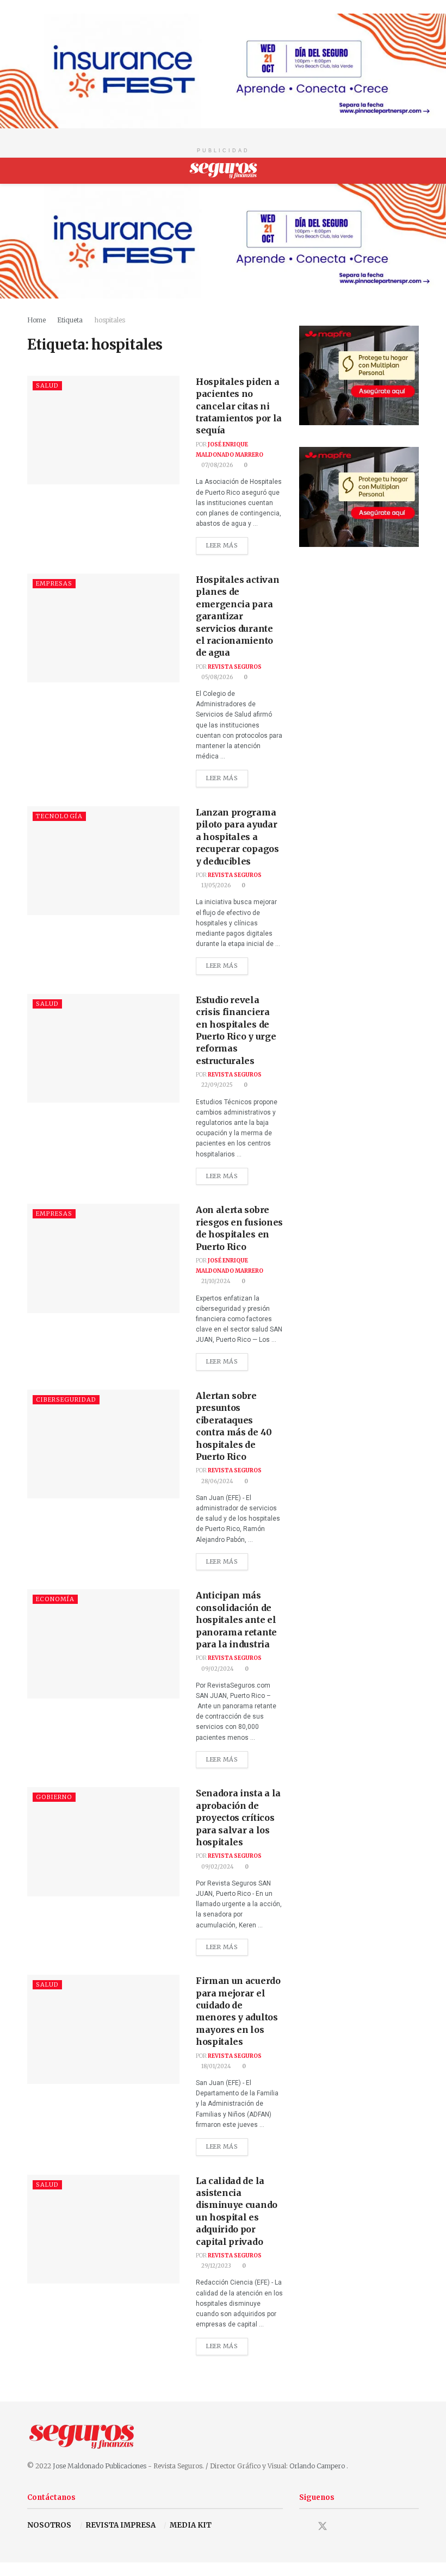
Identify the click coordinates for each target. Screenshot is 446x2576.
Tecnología (59, 816)
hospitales (110, 320)
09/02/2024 (217, 1669)
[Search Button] (414, 171)
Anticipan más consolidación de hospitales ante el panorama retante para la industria (236, 1620)
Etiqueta (70, 320)
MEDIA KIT (191, 2525)
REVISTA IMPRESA (121, 2525)
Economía (55, 1599)
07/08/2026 (216, 465)
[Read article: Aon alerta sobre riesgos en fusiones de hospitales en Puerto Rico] (103, 1258)
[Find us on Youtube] (342, 2527)
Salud (47, 385)
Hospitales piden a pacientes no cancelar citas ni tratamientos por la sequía (239, 406)
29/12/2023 (216, 2266)
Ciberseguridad (66, 1399)
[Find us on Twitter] (323, 2526)
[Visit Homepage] (223, 171)
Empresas (54, 583)
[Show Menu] (32, 171)
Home (36, 320)
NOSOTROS (49, 2525)
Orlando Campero (318, 2466)
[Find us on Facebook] (303, 2527)
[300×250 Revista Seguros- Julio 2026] (359, 375)
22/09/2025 (216, 1085)
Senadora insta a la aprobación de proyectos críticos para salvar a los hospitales (238, 1818)
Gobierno (54, 1797)
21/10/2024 (215, 1281)
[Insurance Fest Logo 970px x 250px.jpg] (223, 70)
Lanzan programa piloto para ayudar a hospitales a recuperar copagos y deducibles (237, 837)
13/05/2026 (215, 885)
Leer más (227, 543)
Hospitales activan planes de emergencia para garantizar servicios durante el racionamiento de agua (237, 616)
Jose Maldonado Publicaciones (100, 2466)
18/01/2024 (216, 2066)
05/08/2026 (216, 677)
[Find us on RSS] (361, 2527)
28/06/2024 (217, 1481)
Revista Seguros (235, 667)
